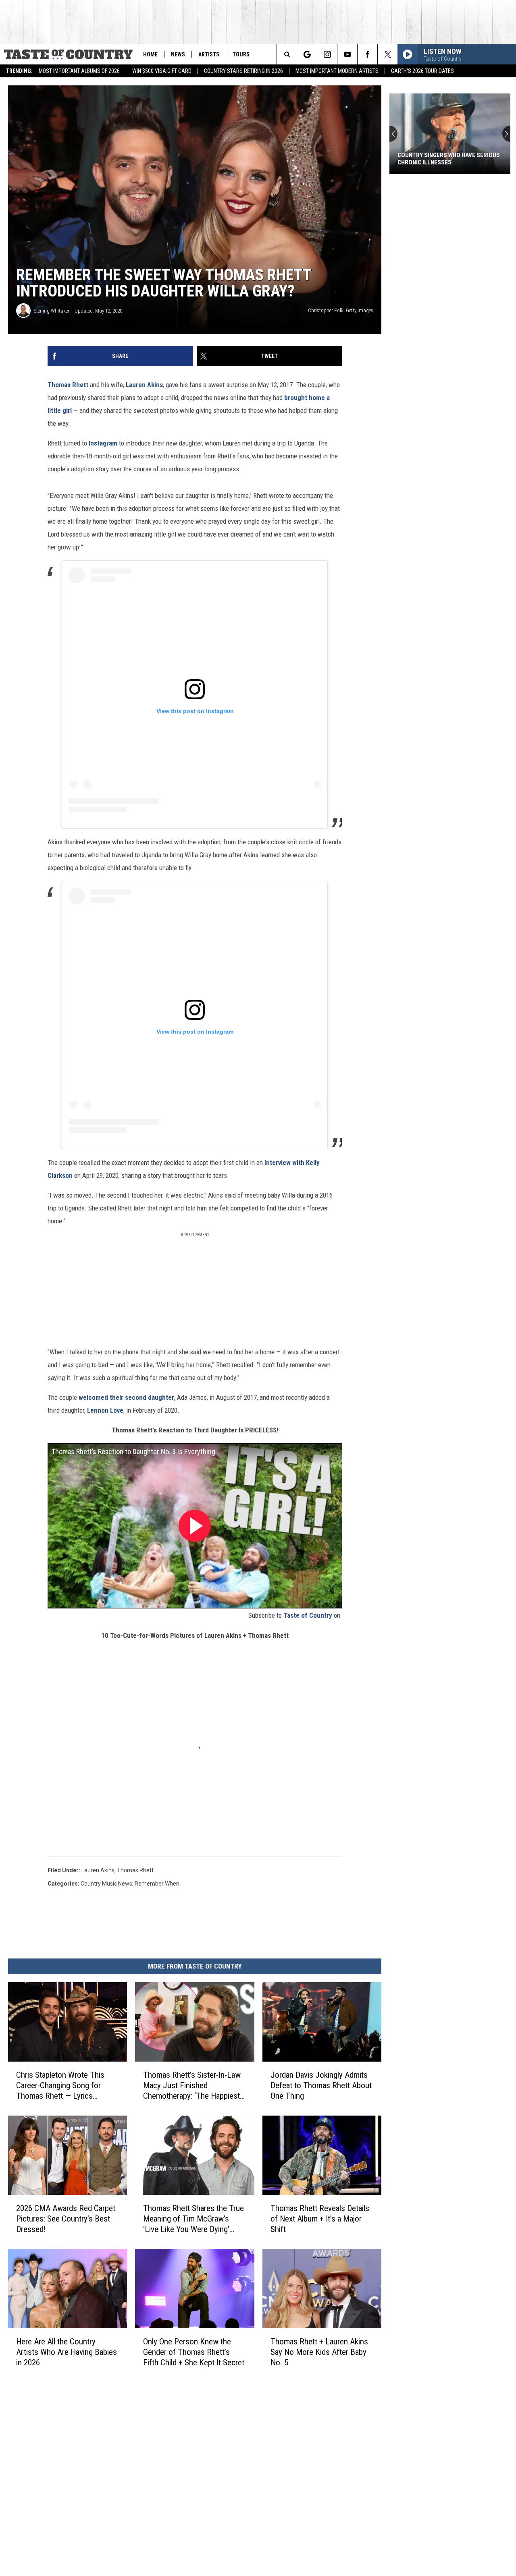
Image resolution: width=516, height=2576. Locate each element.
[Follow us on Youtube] (347, 54)
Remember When (157, 1884)
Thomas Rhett (68, 385)
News (178, 54)
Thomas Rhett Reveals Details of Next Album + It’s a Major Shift (320, 2219)
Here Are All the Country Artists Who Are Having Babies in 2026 (67, 2352)
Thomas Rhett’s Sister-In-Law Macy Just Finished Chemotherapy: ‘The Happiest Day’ (192, 2086)
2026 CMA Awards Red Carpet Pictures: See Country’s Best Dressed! (66, 2219)
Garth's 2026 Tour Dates (422, 71)
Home (150, 54)
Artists (209, 54)
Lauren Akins (144, 385)
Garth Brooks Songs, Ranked (440, 162)
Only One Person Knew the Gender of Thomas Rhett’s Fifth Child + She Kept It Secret (194, 2352)
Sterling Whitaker (52, 311)
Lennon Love (105, 1410)
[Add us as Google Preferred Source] (307, 54)
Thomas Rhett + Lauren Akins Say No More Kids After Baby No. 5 (319, 2352)
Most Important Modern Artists (337, 71)
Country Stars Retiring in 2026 (243, 71)
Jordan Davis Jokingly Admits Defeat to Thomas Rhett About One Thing (321, 2085)
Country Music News (106, 1884)
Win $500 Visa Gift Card (162, 71)
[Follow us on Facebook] (367, 54)
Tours (241, 54)
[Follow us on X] (388, 54)
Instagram (103, 443)
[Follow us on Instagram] (327, 54)
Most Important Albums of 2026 (79, 71)
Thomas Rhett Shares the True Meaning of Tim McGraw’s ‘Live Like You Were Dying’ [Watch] (193, 2219)
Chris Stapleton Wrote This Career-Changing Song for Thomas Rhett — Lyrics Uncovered (60, 2086)
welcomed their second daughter (126, 1397)
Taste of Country (308, 1615)
